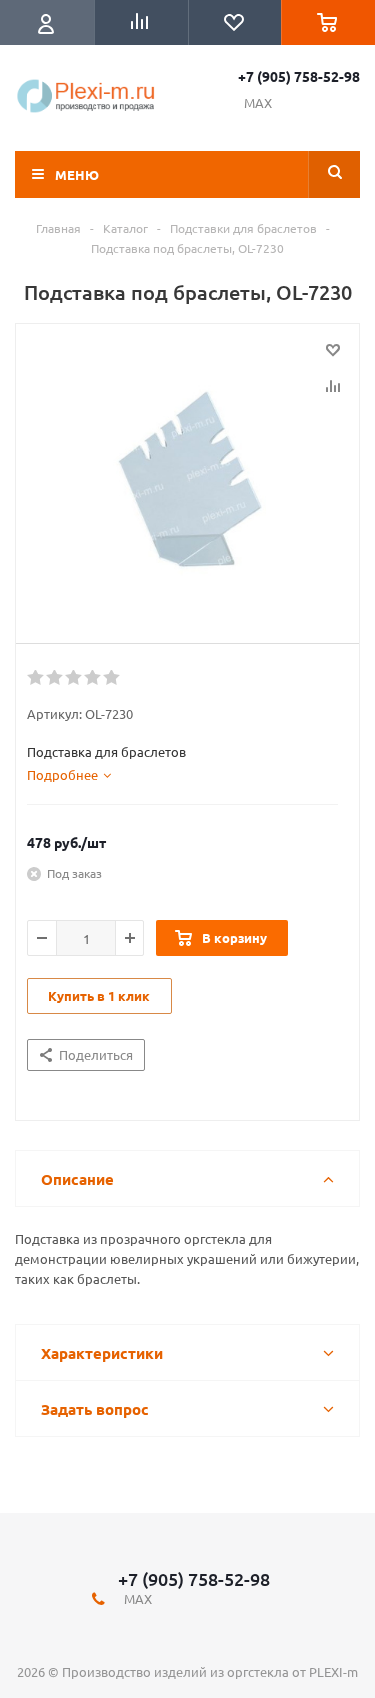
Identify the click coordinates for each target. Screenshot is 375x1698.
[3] (74, 678)
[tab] (69, 775)
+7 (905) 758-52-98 (299, 76)
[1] (36, 678)
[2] (55, 678)
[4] (93, 678)
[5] (112, 678)
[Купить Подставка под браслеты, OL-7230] (187, 479)
